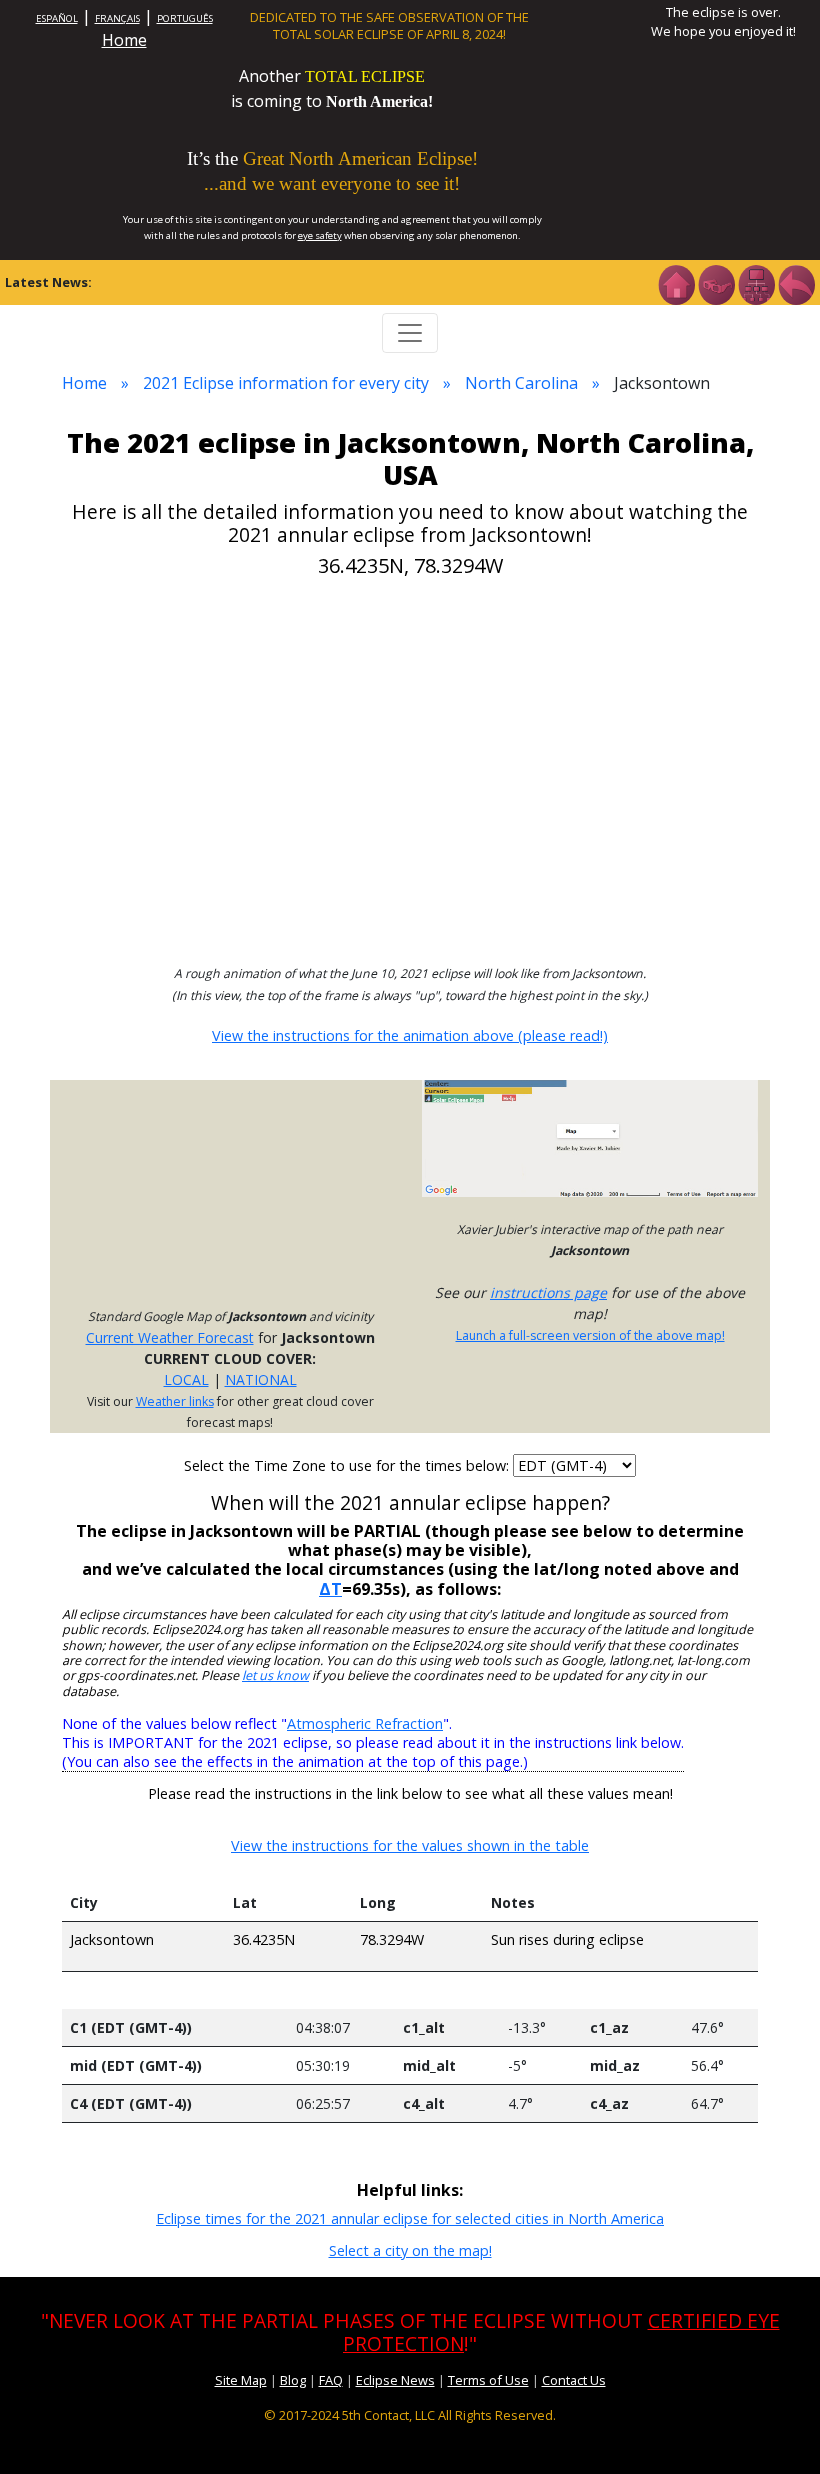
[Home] (676, 283)
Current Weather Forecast (170, 1337)
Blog (293, 2380)
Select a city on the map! (410, 2250)
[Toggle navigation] (410, 333)
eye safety (320, 235)
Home (124, 40)
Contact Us (574, 2380)
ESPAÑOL (57, 18)
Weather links (175, 1401)
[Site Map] (756, 283)
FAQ (331, 2380)
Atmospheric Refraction (365, 1723)
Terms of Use (488, 2380)
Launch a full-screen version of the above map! (590, 1335)
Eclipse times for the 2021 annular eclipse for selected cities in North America (410, 2218)
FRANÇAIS (117, 18)
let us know (275, 1675)
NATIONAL (261, 1379)
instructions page (548, 1292)
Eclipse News (395, 2380)
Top (776, 2428)
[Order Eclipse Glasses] (716, 283)
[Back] (796, 283)
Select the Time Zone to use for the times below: (348, 1465)
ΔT (330, 1589)
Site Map (241, 2380)
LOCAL (186, 1379)
